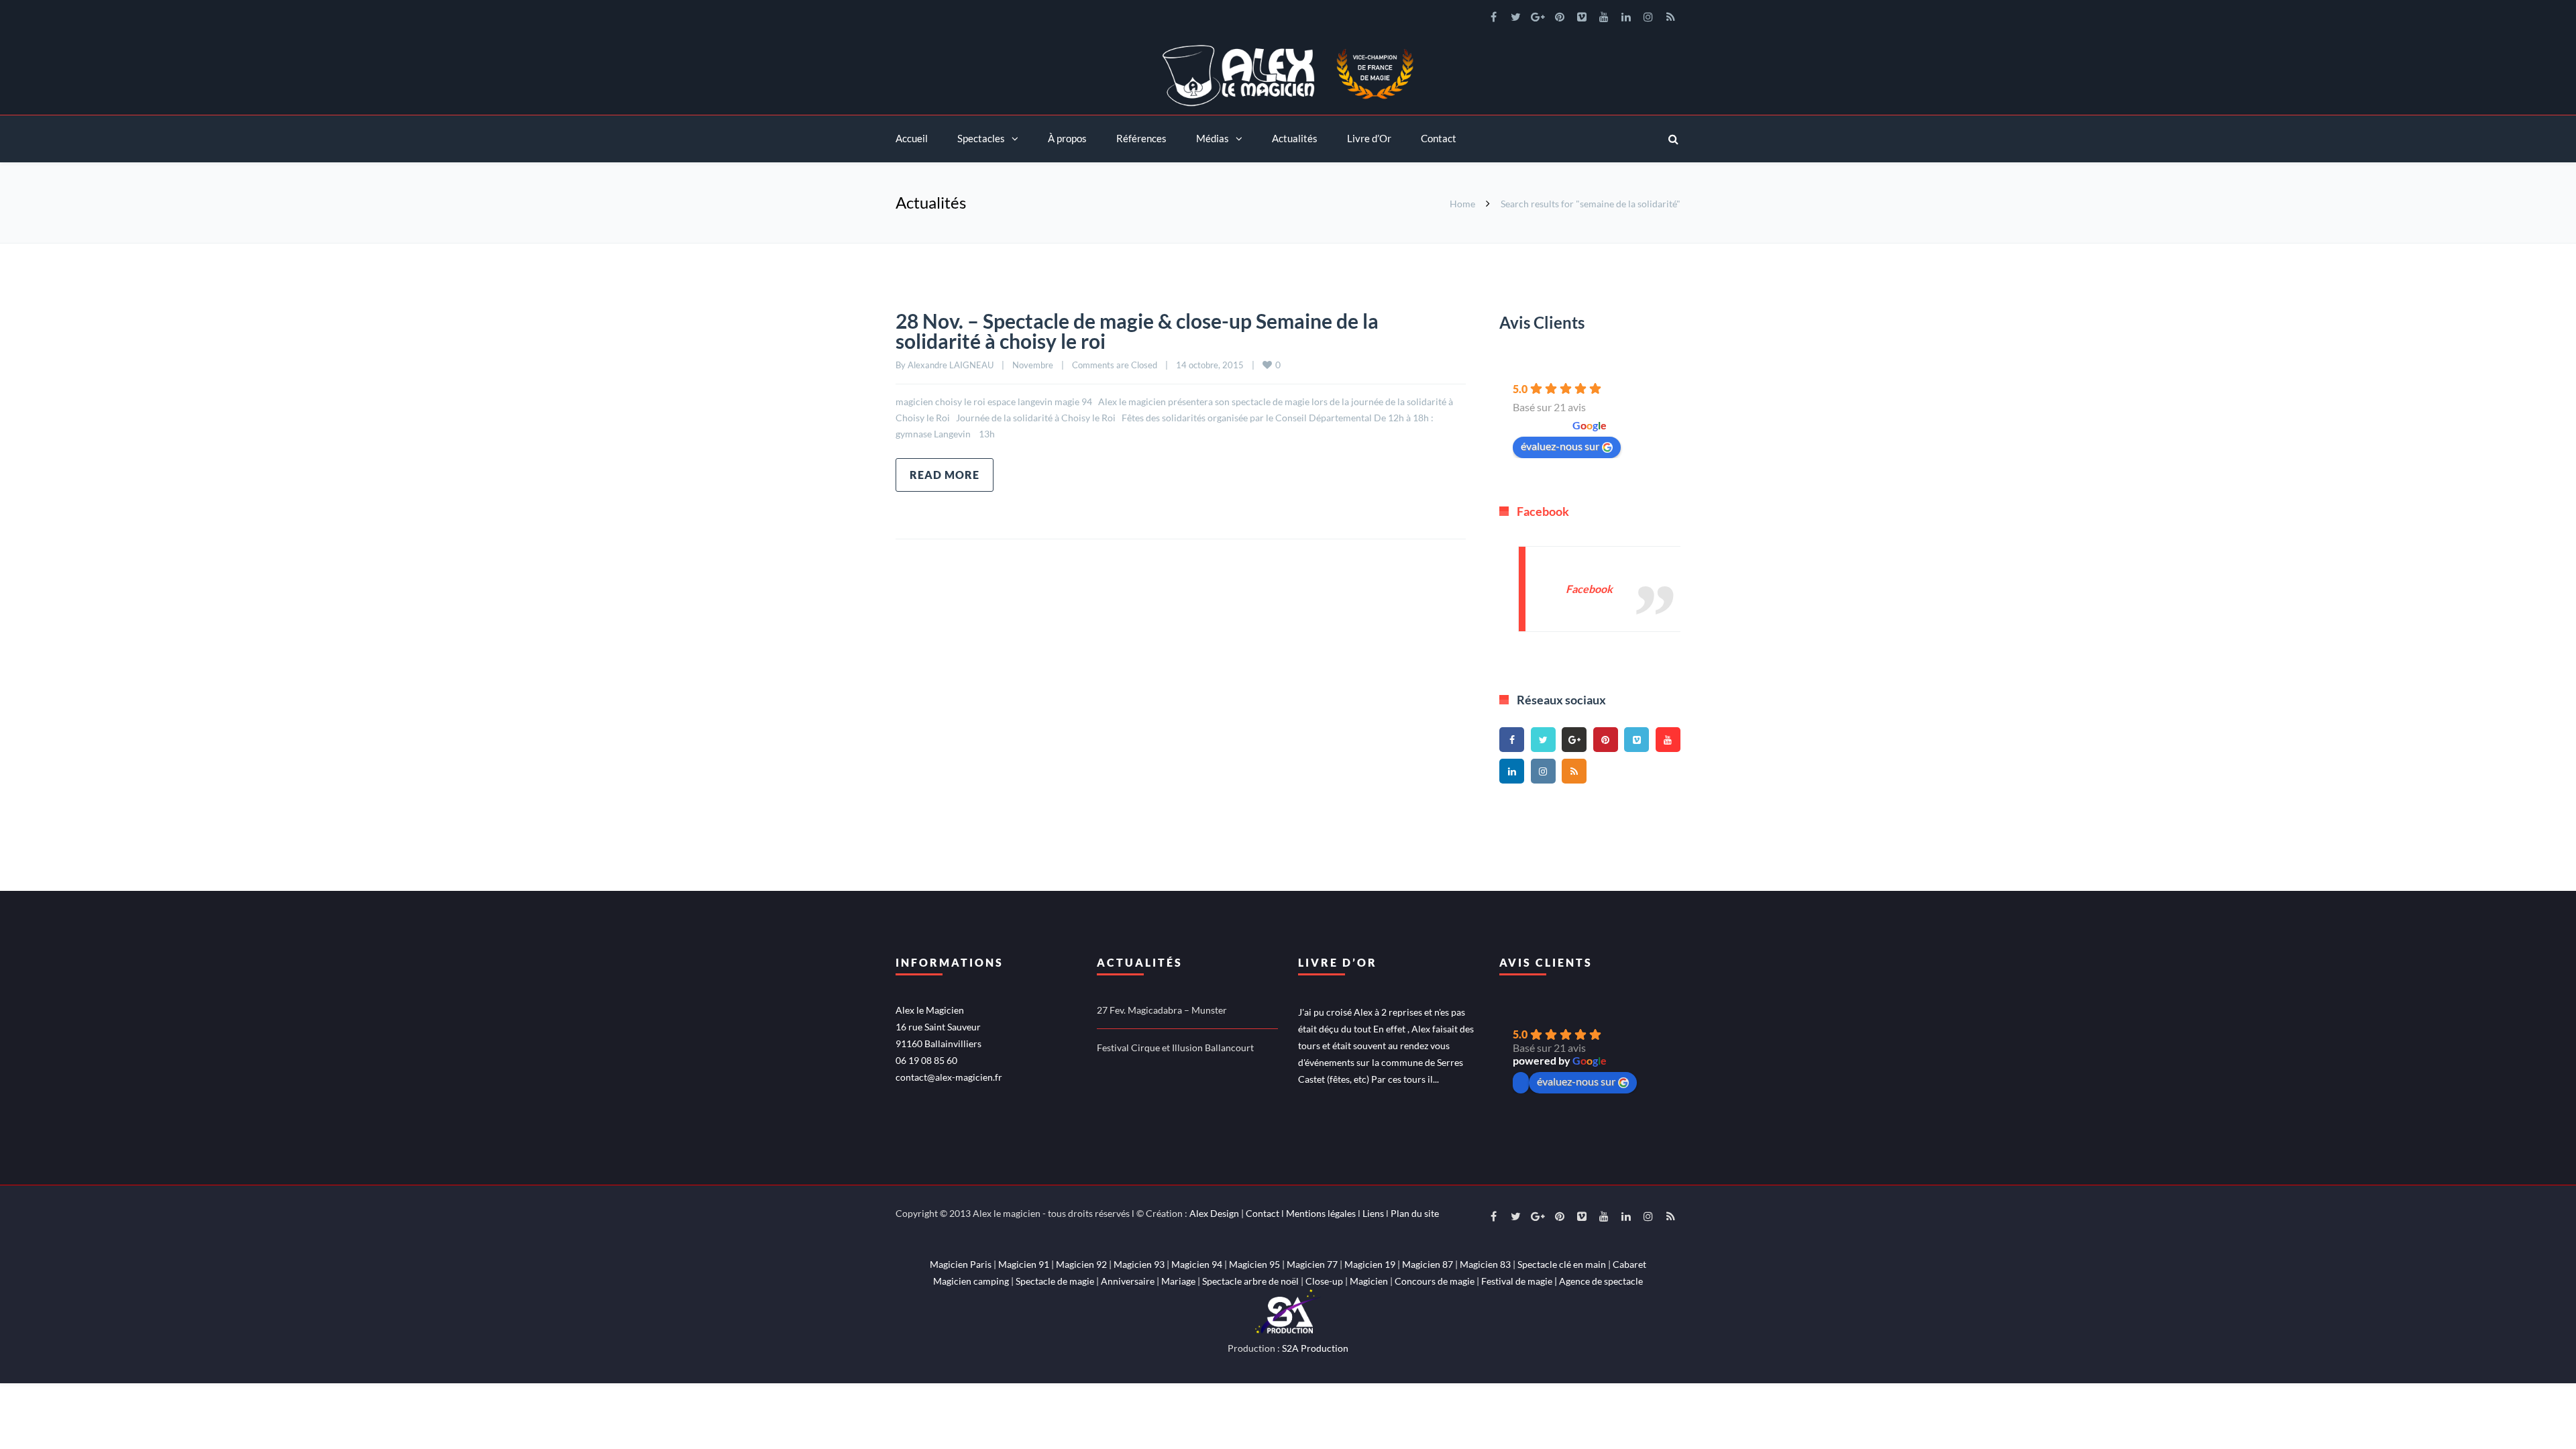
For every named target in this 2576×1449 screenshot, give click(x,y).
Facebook (1543, 511)
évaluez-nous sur (1560, 446)
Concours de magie (1435, 1281)
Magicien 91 (1024, 1264)
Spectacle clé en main (1562, 1264)
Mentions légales (1321, 1213)
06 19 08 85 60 (926, 1060)
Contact (1439, 138)
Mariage (1178, 1281)
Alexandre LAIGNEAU (951, 365)
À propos (1067, 138)
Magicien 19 (1370, 1264)
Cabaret (1629, 1264)
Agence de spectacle (1601, 1281)
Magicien (1369, 1281)
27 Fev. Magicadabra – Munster (1162, 1010)
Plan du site (1415, 1213)
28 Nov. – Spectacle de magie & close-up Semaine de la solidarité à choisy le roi (1137, 331)
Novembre (1033, 365)
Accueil (912, 138)
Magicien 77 (1312, 1264)
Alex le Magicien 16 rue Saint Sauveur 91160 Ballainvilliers (938, 1027)
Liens (1373, 1213)
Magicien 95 (1254, 1264)
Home (1462, 204)
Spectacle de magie (1055, 1281)
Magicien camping (971, 1281)
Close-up (1324, 1281)
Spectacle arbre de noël (1250, 1281)
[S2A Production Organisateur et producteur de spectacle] (1288, 1310)
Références (1141, 138)
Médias (1213, 138)
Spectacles (981, 138)
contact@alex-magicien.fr (949, 1077)
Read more (945, 475)
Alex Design (1214, 1213)
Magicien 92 (1081, 1264)
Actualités (1295, 138)
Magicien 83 (1485, 1264)
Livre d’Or (1369, 138)
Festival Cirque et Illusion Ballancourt (1175, 1048)
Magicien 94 (1197, 1264)
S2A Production (1315, 1348)
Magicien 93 (1139, 1264)
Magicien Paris (961, 1264)
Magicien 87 (1428, 1264)
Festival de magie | (1520, 1281)
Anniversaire (1128, 1281)
